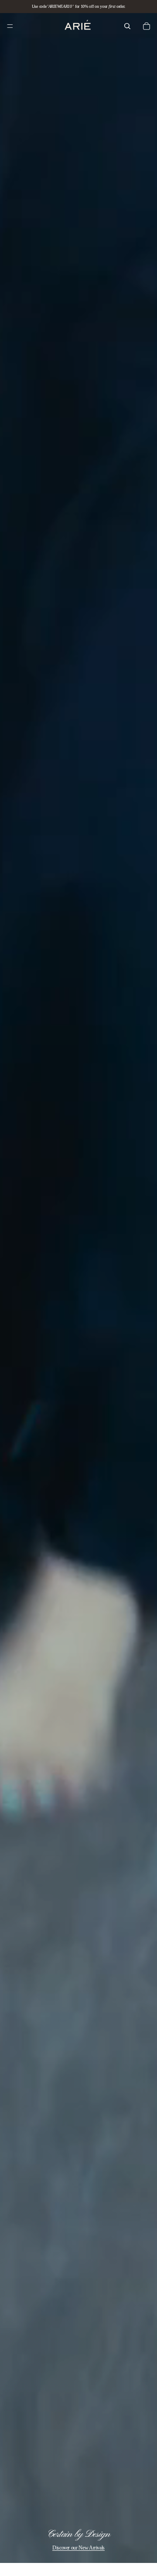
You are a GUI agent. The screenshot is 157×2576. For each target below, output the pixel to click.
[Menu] (10, 26)
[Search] (127, 26)
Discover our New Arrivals (78, 2548)
